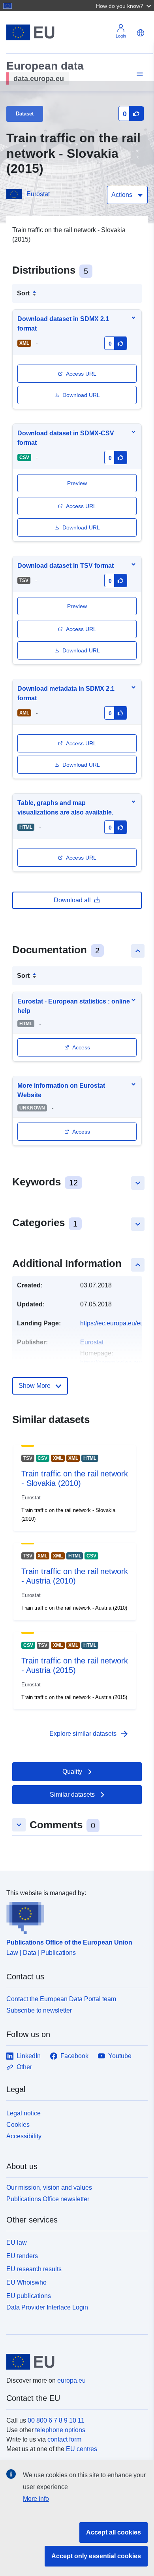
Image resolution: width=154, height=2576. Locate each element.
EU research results (34, 2269)
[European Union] (74, 2362)
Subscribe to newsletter (39, 2010)
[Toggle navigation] (139, 74)
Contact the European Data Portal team (61, 1999)
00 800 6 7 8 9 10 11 (56, 2420)
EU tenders (22, 2256)
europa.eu (71, 2380)
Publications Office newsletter (48, 2199)
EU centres (82, 2449)
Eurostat (38, 194)
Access (81, 1047)
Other (24, 2067)
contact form (64, 2439)
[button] (124, 6)
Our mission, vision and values (49, 2188)
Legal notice (23, 2113)
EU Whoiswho (26, 2282)
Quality (72, 1772)
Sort (23, 293)
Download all (72, 900)
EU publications (29, 2296)
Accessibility (24, 2136)
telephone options (60, 2430)
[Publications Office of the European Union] (74, 1916)
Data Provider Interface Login (47, 2307)
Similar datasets (72, 1795)
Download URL (81, 395)
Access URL (81, 374)
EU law (17, 2242)
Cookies (18, 2125)
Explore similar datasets (89, 1734)
